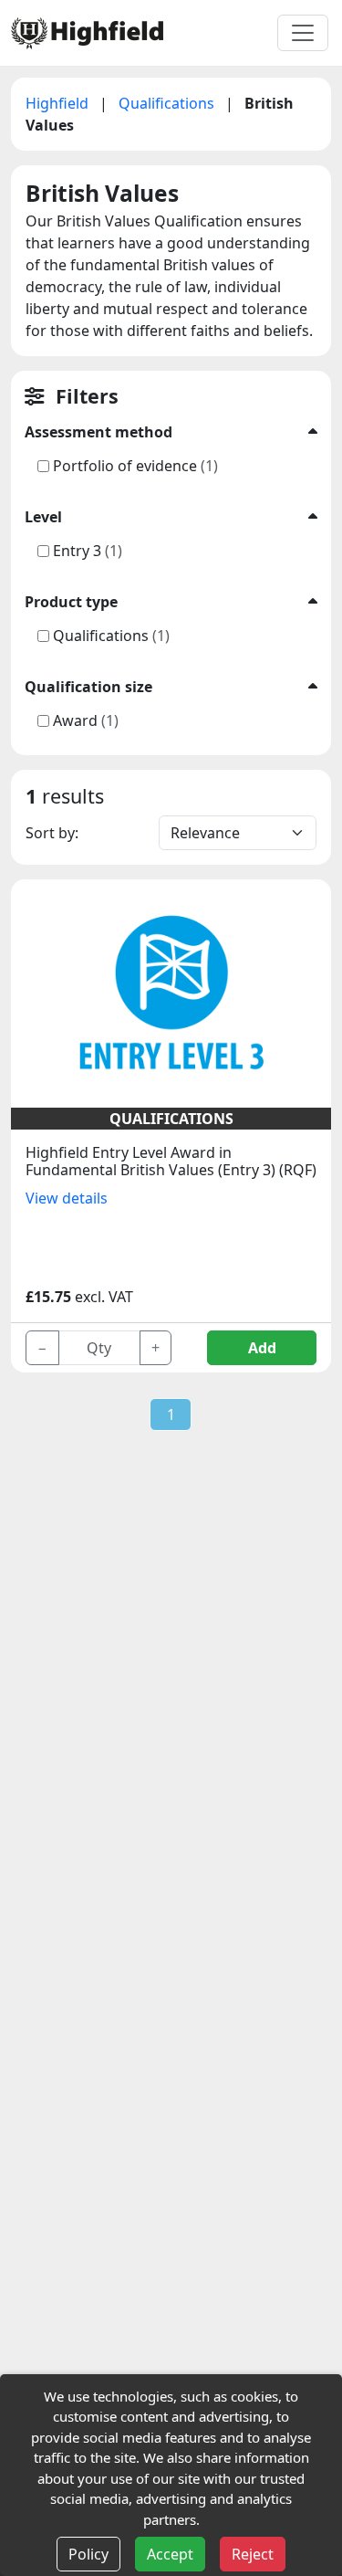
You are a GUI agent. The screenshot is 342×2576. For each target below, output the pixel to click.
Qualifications (168, 103)
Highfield (59, 103)
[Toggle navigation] (303, 33)
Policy (88, 2554)
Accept (170, 2554)
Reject (253, 2554)
